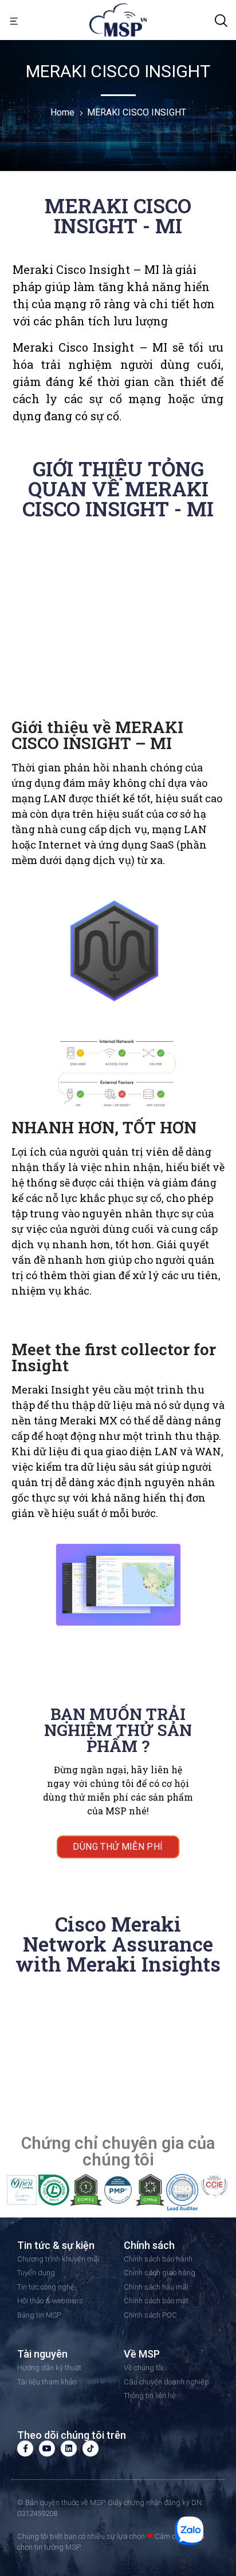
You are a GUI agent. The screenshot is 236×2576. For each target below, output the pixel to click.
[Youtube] (47, 2448)
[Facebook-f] (25, 2448)
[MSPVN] (118, 19)
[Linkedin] (69, 2448)
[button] (14, 20)
